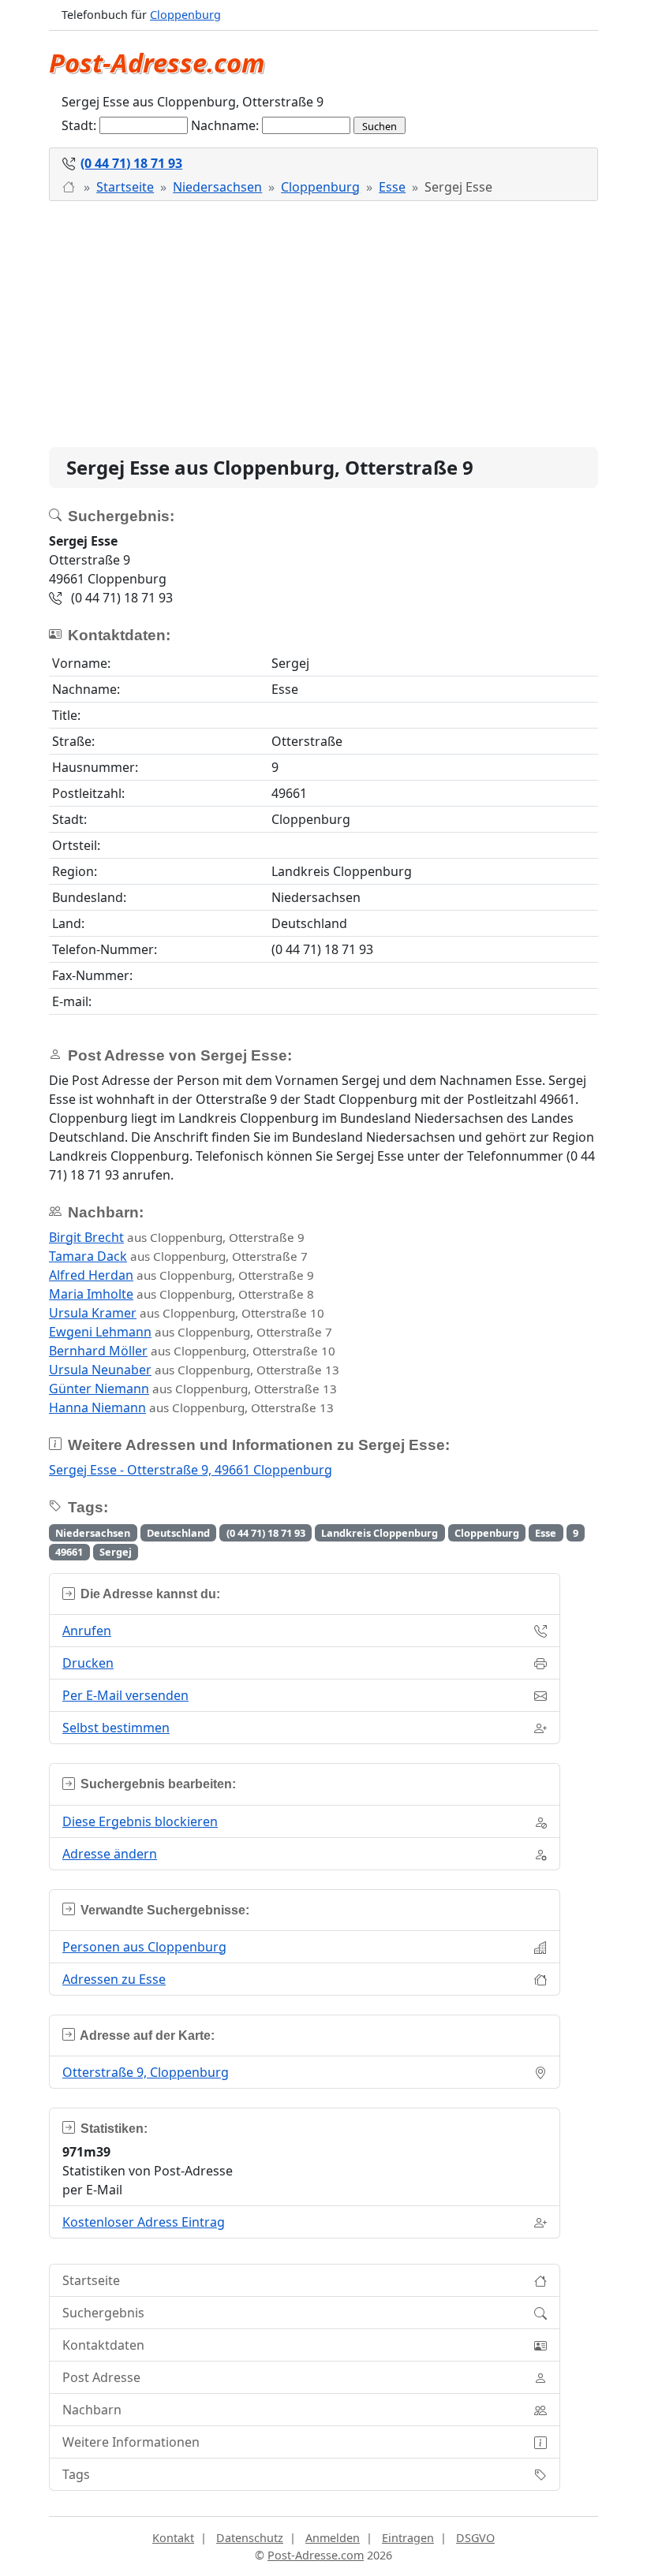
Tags (76, 2474)
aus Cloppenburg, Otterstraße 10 (187, 1313)
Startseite (125, 187)
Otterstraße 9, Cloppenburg (146, 2072)
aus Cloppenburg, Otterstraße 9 (177, 1237)
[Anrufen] (70, 187)
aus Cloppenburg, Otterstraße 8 (181, 1294)
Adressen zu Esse (114, 1979)
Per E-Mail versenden (125, 1695)
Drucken (88, 1663)
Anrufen (87, 1631)
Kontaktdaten (103, 2345)
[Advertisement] (323, 324)
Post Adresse (101, 2377)
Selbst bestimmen (116, 1728)
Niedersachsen (217, 187)
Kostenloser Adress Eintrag (144, 2222)
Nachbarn (92, 2410)
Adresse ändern (110, 1854)
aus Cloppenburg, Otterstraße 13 (194, 1370)
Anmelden (333, 2538)
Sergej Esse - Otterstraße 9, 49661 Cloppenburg (191, 1470)
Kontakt (173, 2538)
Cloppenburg (185, 15)
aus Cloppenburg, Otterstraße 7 (178, 1256)
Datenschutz (250, 2538)
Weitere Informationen (131, 2442)
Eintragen (408, 2538)
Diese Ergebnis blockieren (140, 1821)
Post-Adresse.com (157, 63)
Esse (392, 187)
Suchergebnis (103, 2313)
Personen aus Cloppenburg (144, 1947)
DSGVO (475, 2538)
